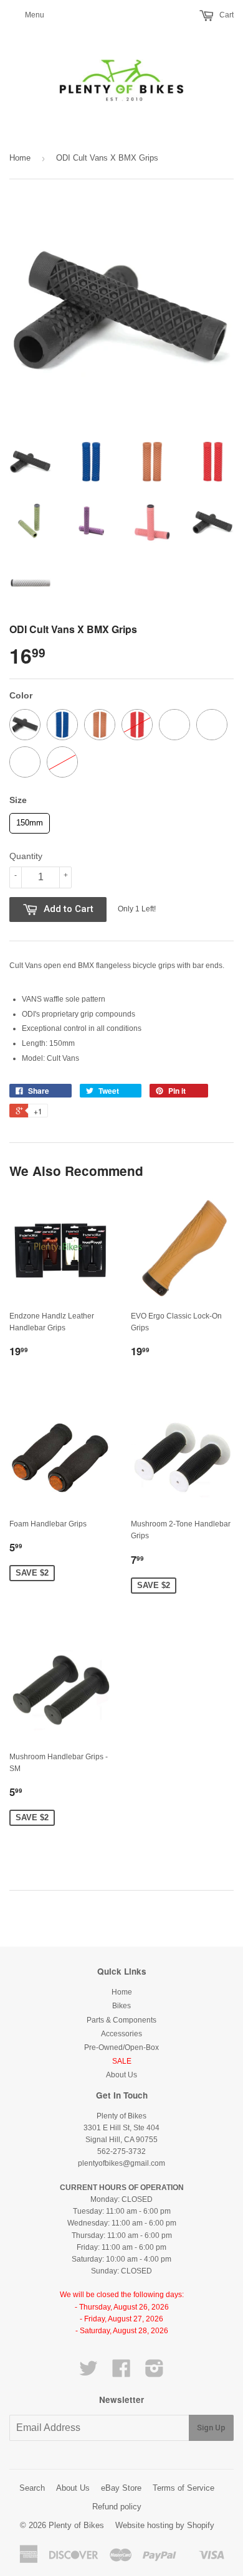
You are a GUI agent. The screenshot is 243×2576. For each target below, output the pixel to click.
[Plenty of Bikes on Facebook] (121, 2373)
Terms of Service (183, 2488)
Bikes (121, 2006)
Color (21, 695)
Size (18, 800)
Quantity (26, 856)
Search (32, 2488)
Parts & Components (121, 2020)
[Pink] (62, 762)
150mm (30, 820)
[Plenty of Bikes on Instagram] (155, 2373)
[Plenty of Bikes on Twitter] (88, 2373)
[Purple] (212, 725)
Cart (226, 15)
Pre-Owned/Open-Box (121, 2047)
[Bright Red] (137, 725)
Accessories (121, 2034)
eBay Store (121, 2488)
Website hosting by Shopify (165, 2525)
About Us (121, 2075)
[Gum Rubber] (100, 725)
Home (20, 158)
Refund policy (117, 2507)
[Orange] (25, 762)
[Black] (25, 725)
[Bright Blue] (62, 725)
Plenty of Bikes (76, 2525)
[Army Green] (174, 725)
